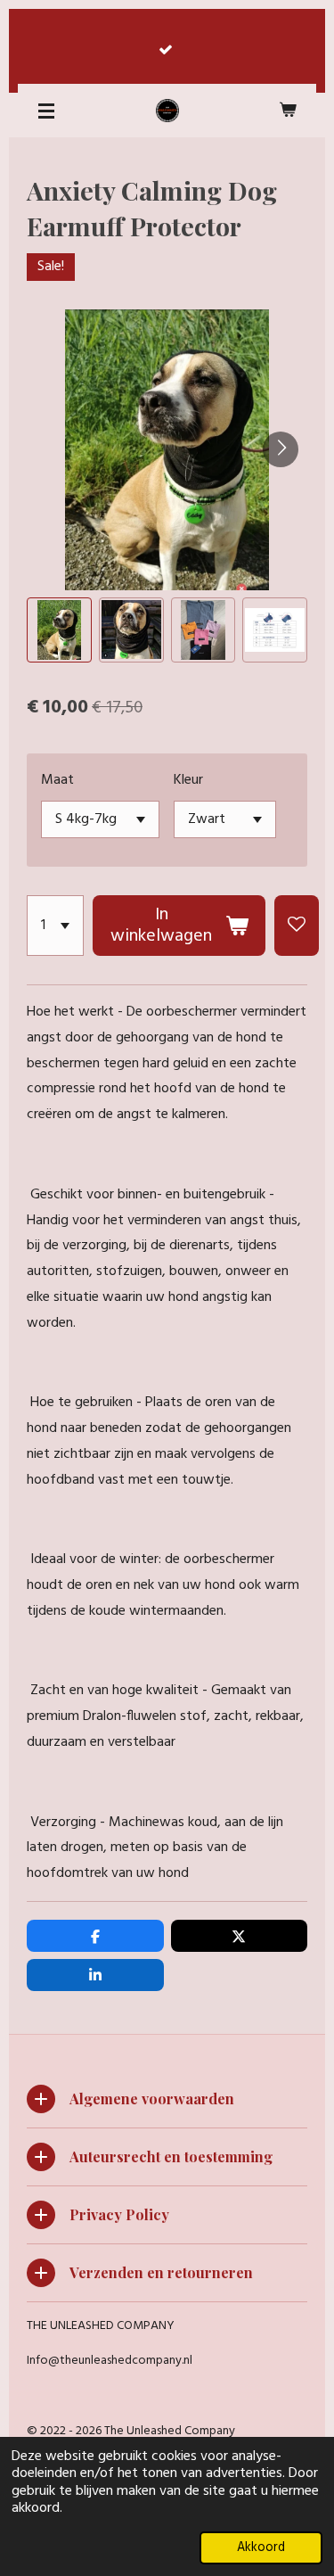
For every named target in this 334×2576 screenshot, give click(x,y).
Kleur (188, 780)
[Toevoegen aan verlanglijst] (297, 926)
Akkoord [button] (261, 2548)
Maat (57, 780)
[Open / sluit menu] (46, 111)
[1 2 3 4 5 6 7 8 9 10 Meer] (55, 926)
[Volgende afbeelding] (281, 449)
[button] (59, 630)
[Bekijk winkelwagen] (288, 111)
